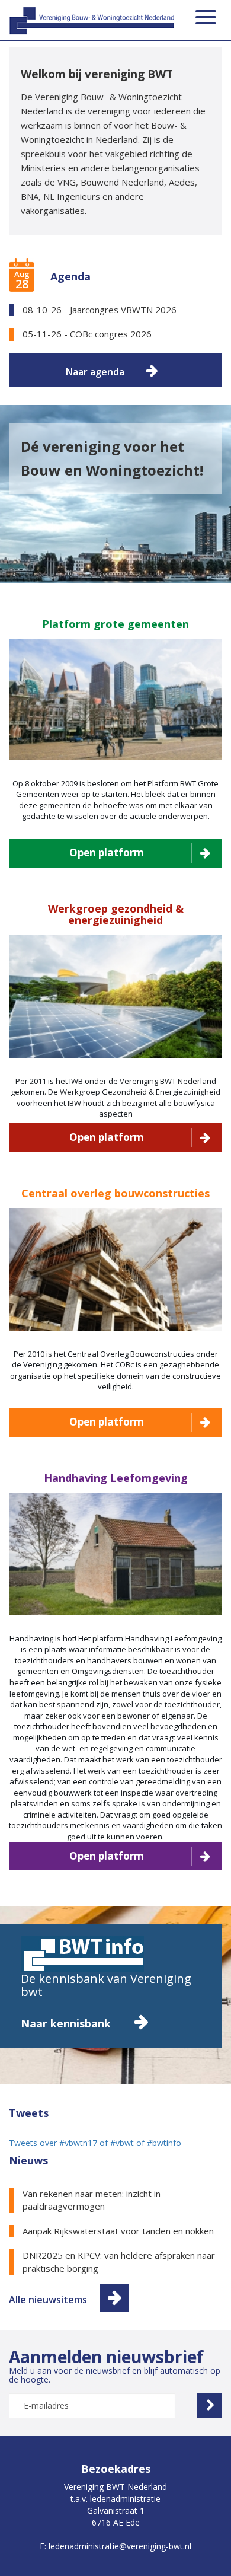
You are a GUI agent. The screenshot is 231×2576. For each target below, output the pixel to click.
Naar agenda (95, 372)
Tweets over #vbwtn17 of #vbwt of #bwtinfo (95, 2143)
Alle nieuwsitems (48, 2300)
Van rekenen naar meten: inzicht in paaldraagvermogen (92, 2200)
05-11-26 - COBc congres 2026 (87, 334)
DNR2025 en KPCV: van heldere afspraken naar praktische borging (119, 2261)
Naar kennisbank (67, 2023)
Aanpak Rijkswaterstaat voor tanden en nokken (118, 2231)
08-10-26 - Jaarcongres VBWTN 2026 (100, 310)
